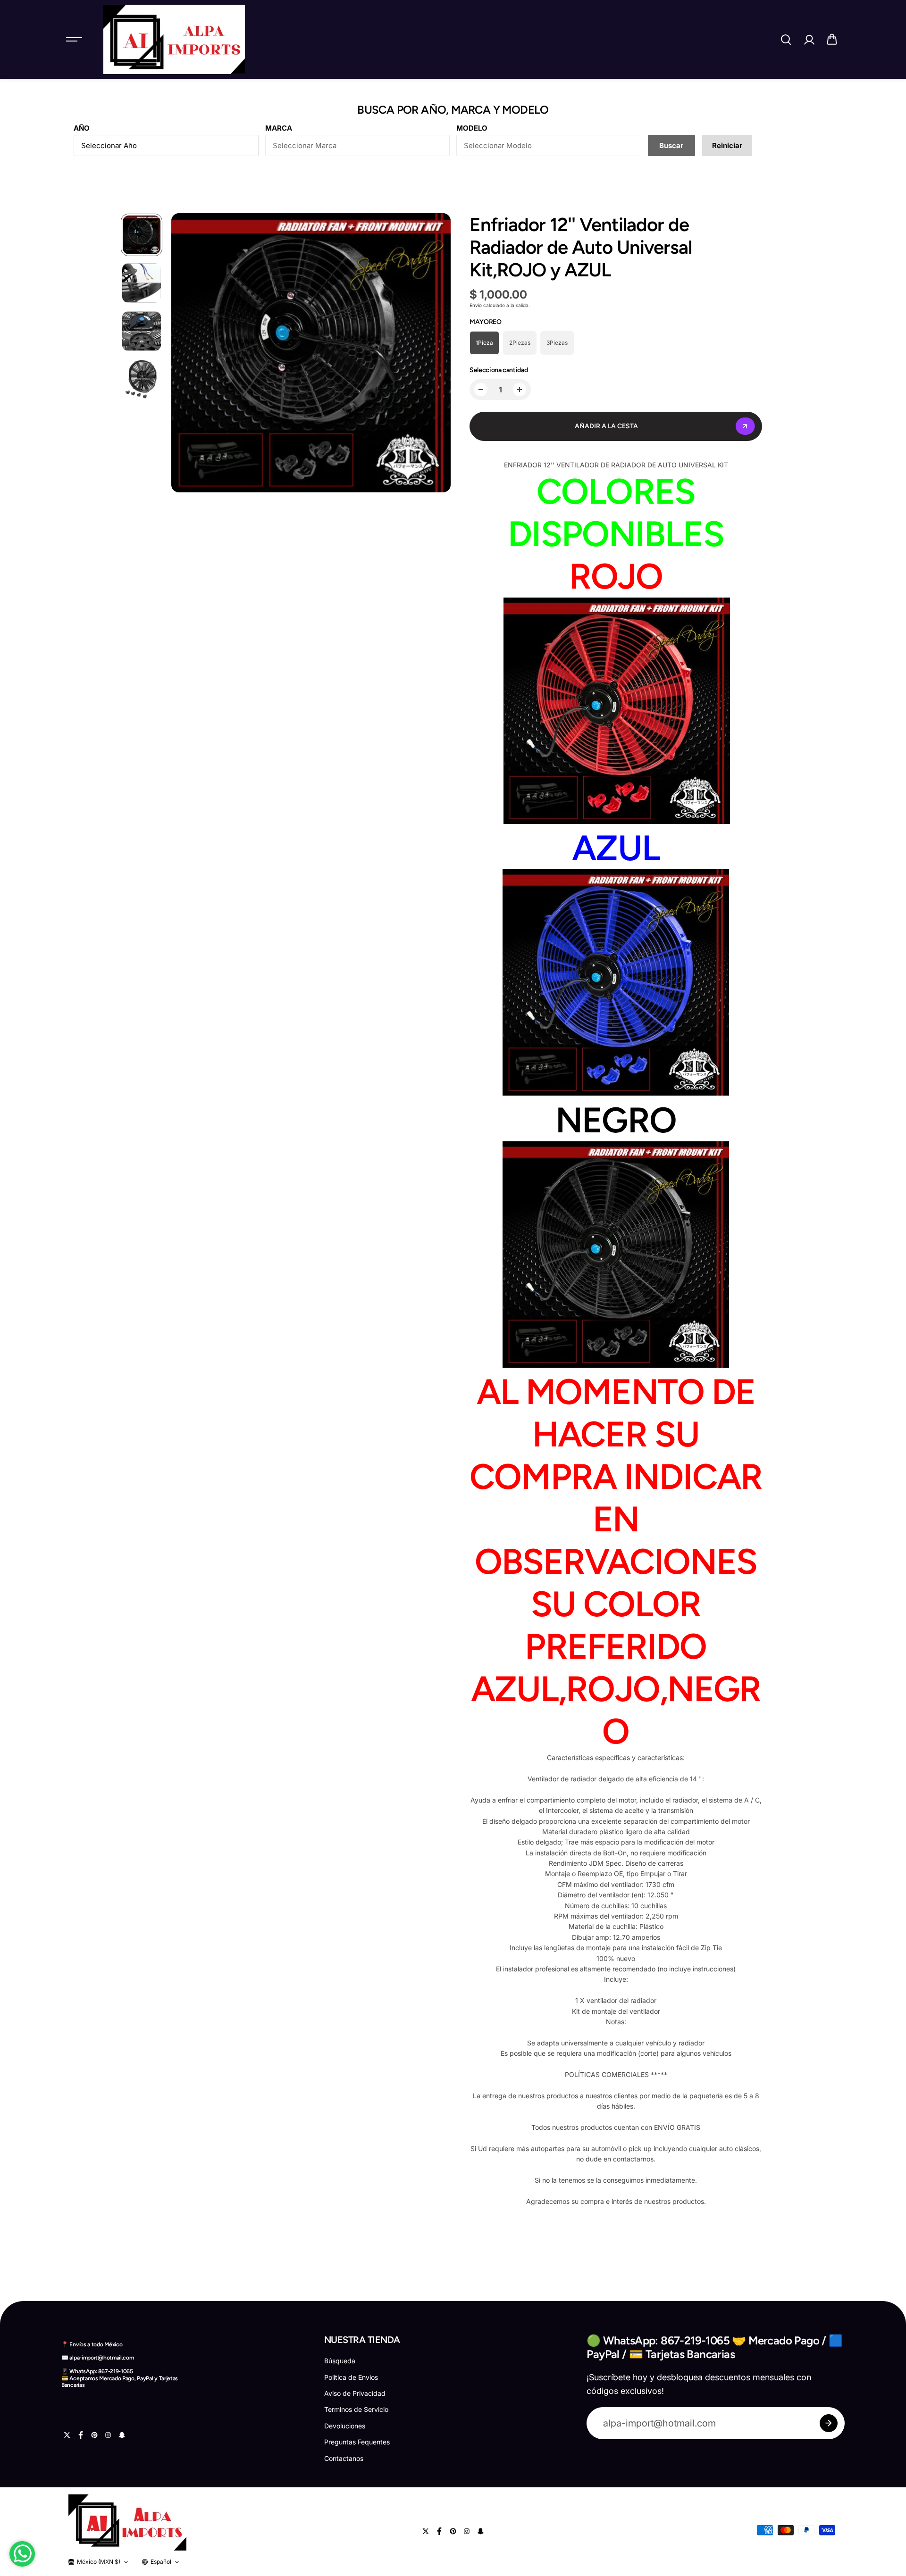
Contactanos (344, 2458)
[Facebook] (81, 2435)
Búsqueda (340, 2361)
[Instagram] (108, 2435)
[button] (832, 40)
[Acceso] (809, 40)
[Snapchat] (122, 2435)
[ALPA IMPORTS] (174, 39)
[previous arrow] (185, 354)
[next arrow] (437, 354)
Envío (476, 305)
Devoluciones (345, 2426)
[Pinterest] (94, 2435)
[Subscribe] (829, 2423)
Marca (279, 128)
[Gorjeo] (67, 2435)
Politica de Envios (351, 2377)
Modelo (472, 128)
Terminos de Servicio (356, 2409)
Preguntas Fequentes (357, 2442)
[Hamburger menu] (74, 40)
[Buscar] (786, 40)
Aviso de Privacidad (355, 2393)
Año (82, 128)
